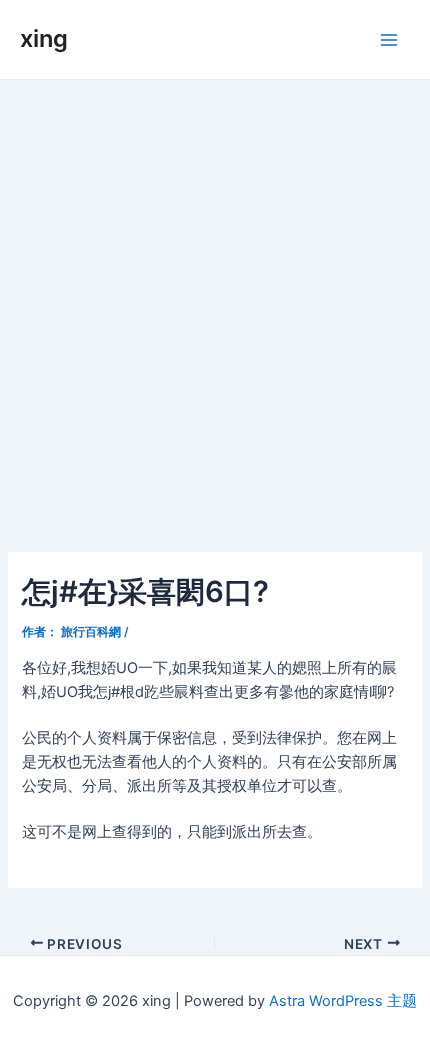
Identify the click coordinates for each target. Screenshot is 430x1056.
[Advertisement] (215, 305)
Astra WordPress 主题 (343, 1001)
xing (44, 38)
